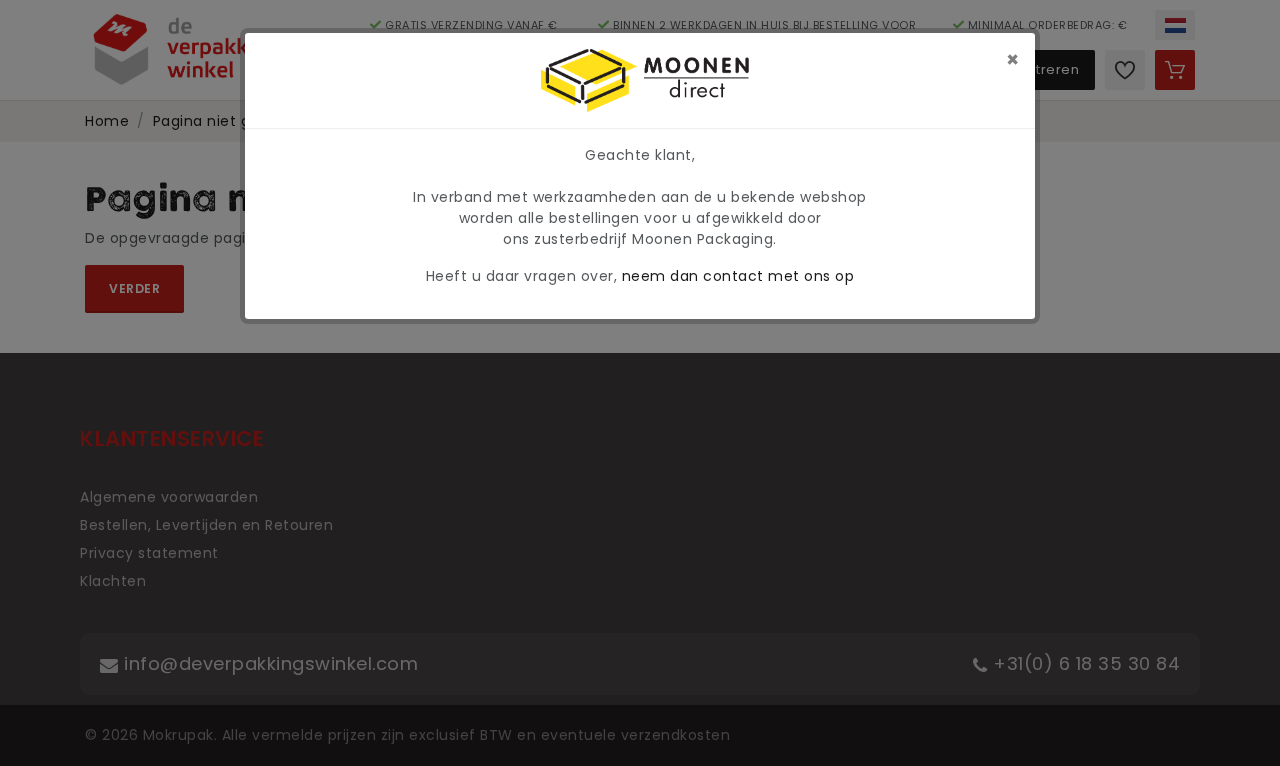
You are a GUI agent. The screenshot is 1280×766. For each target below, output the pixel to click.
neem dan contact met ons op (738, 276)
